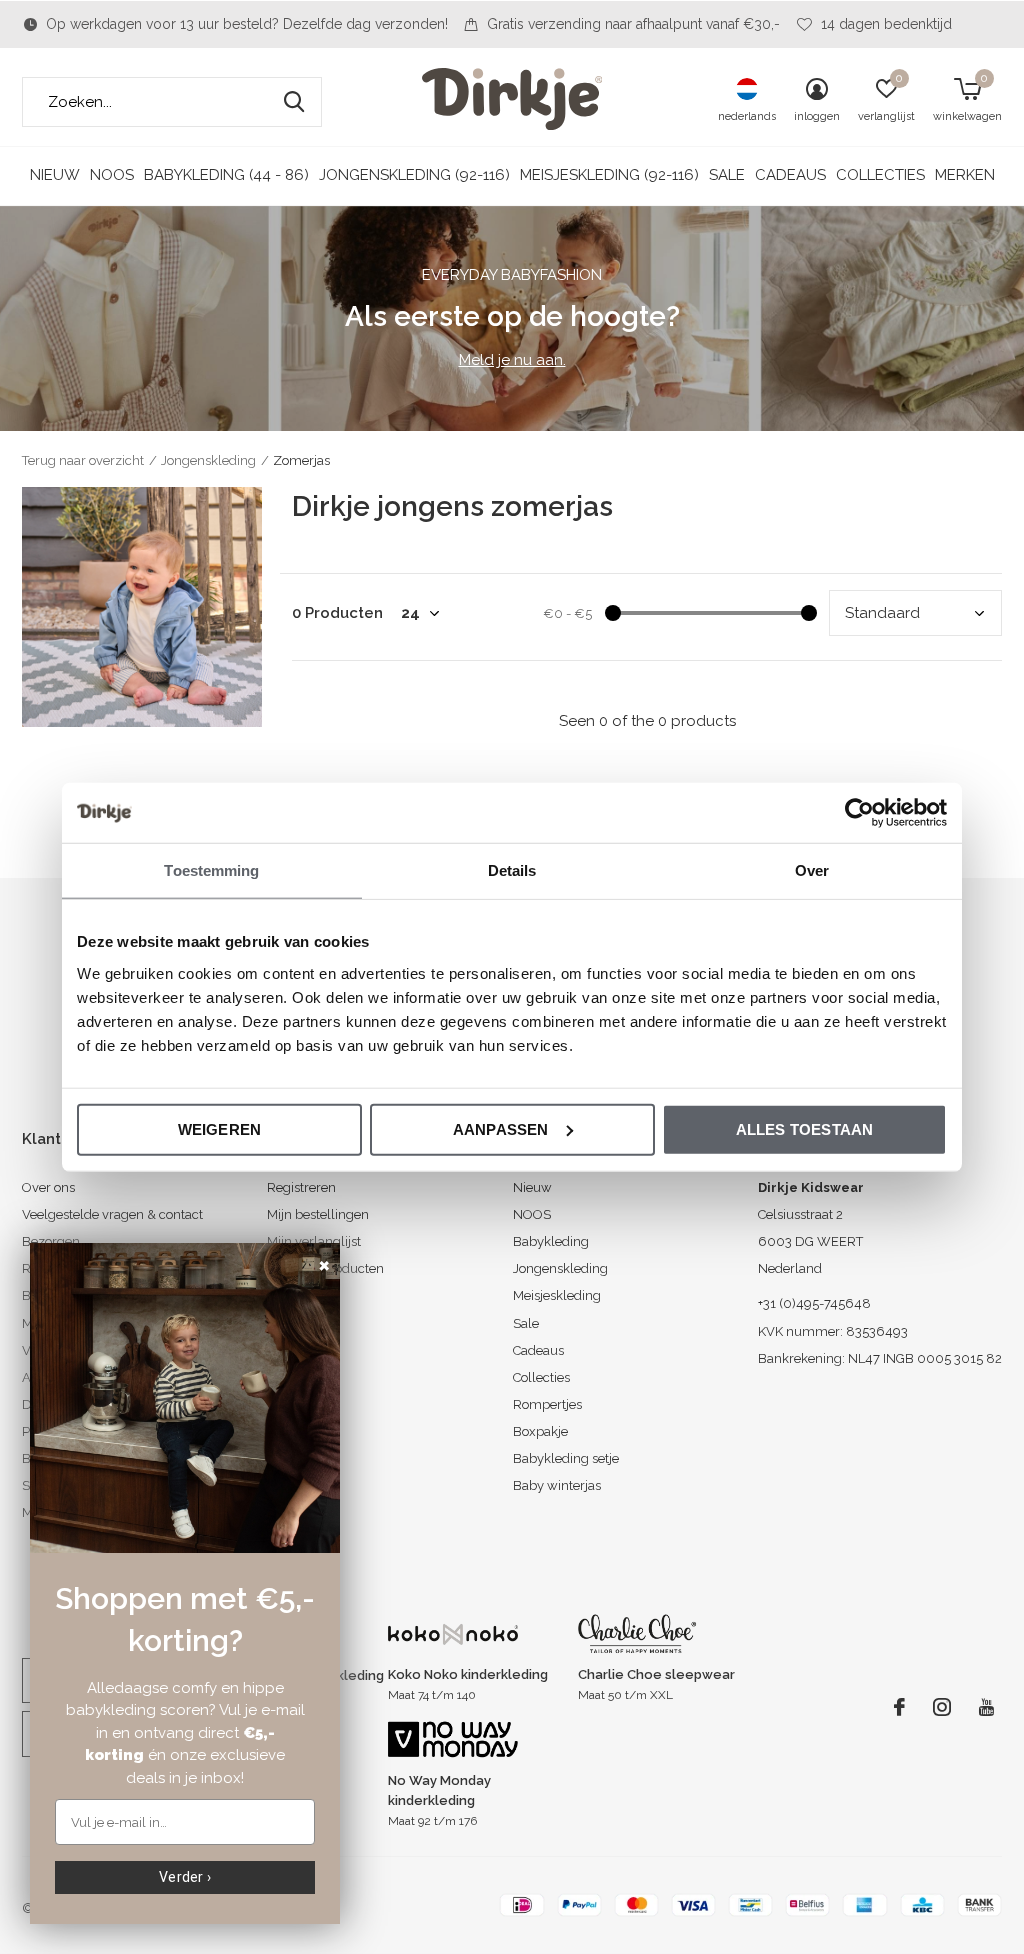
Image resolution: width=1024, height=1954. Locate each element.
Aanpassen (501, 1128)
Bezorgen (51, 1241)
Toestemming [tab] (211, 870)
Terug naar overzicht (83, 460)
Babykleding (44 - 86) (226, 175)
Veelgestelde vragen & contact (112, 1214)
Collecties (880, 175)
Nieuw (55, 175)
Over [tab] (812, 870)
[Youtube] (986, 1707)
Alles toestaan (805, 1128)
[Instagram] (942, 1707)
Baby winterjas (557, 1485)
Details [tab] (512, 870)
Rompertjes (547, 1404)
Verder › (185, 1877)
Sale (727, 175)
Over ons (48, 1187)
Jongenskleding (208, 460)
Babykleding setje (566, 1458)
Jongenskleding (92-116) (414, 175)
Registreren (301, 1187)
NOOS (112, 175)
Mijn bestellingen (318, 1214)
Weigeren (220, 1128)
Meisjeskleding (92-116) (609, 175)
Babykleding (551, 1241)
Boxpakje (540, 1431)
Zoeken (294, 102)
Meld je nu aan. (512, 360)
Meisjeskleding (557, 1295)
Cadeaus (790, 175)
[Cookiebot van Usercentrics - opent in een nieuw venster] (859, 813)
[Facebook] (899, 1707)
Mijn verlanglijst (314, 1241)
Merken (965, 175)
